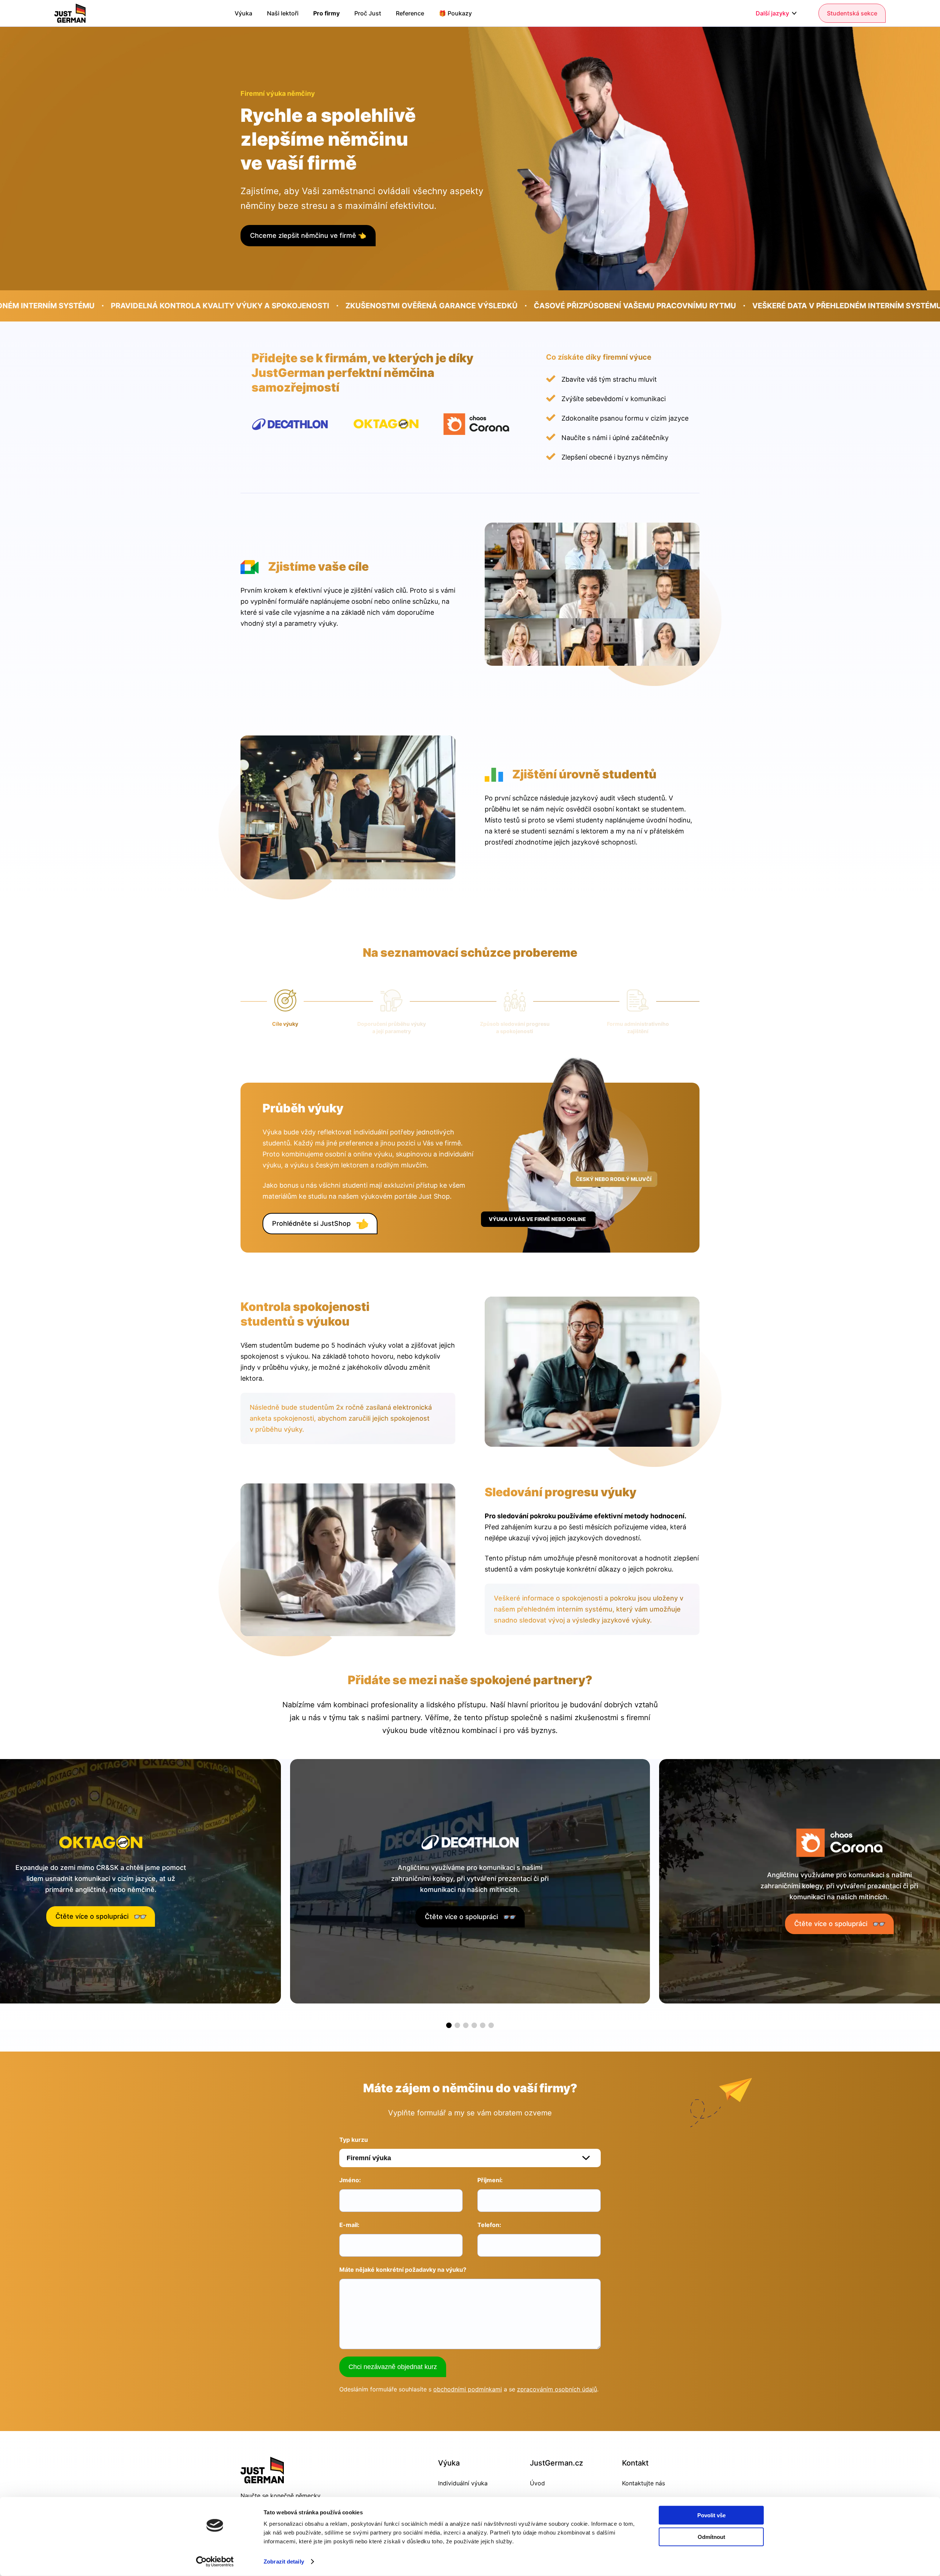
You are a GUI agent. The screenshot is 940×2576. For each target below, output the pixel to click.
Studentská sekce (852, 13)
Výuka (243, 13)
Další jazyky (772, 13)
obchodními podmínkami (468, 2389)
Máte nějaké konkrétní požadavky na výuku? (403, 2270)
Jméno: (350, 2180)
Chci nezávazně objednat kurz (393, 2367)
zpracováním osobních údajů (557, 2389)
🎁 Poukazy (455, 13)
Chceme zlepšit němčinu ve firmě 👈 (308, 235)
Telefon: (489, 2225)
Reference (410, 13)
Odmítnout (711, 2537)
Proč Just (368, 13)
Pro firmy (326, 13)
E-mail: (349, 2225)
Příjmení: (490, 2180)
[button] (449, 2025)
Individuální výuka (463, 2483)
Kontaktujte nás (643, 2483)
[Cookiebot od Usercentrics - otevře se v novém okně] (215, 2562)
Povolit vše (711, 2515)
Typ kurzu (354, 2140)
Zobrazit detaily (284, 2562)
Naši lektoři (283, 13)
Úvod (537, 2483)
